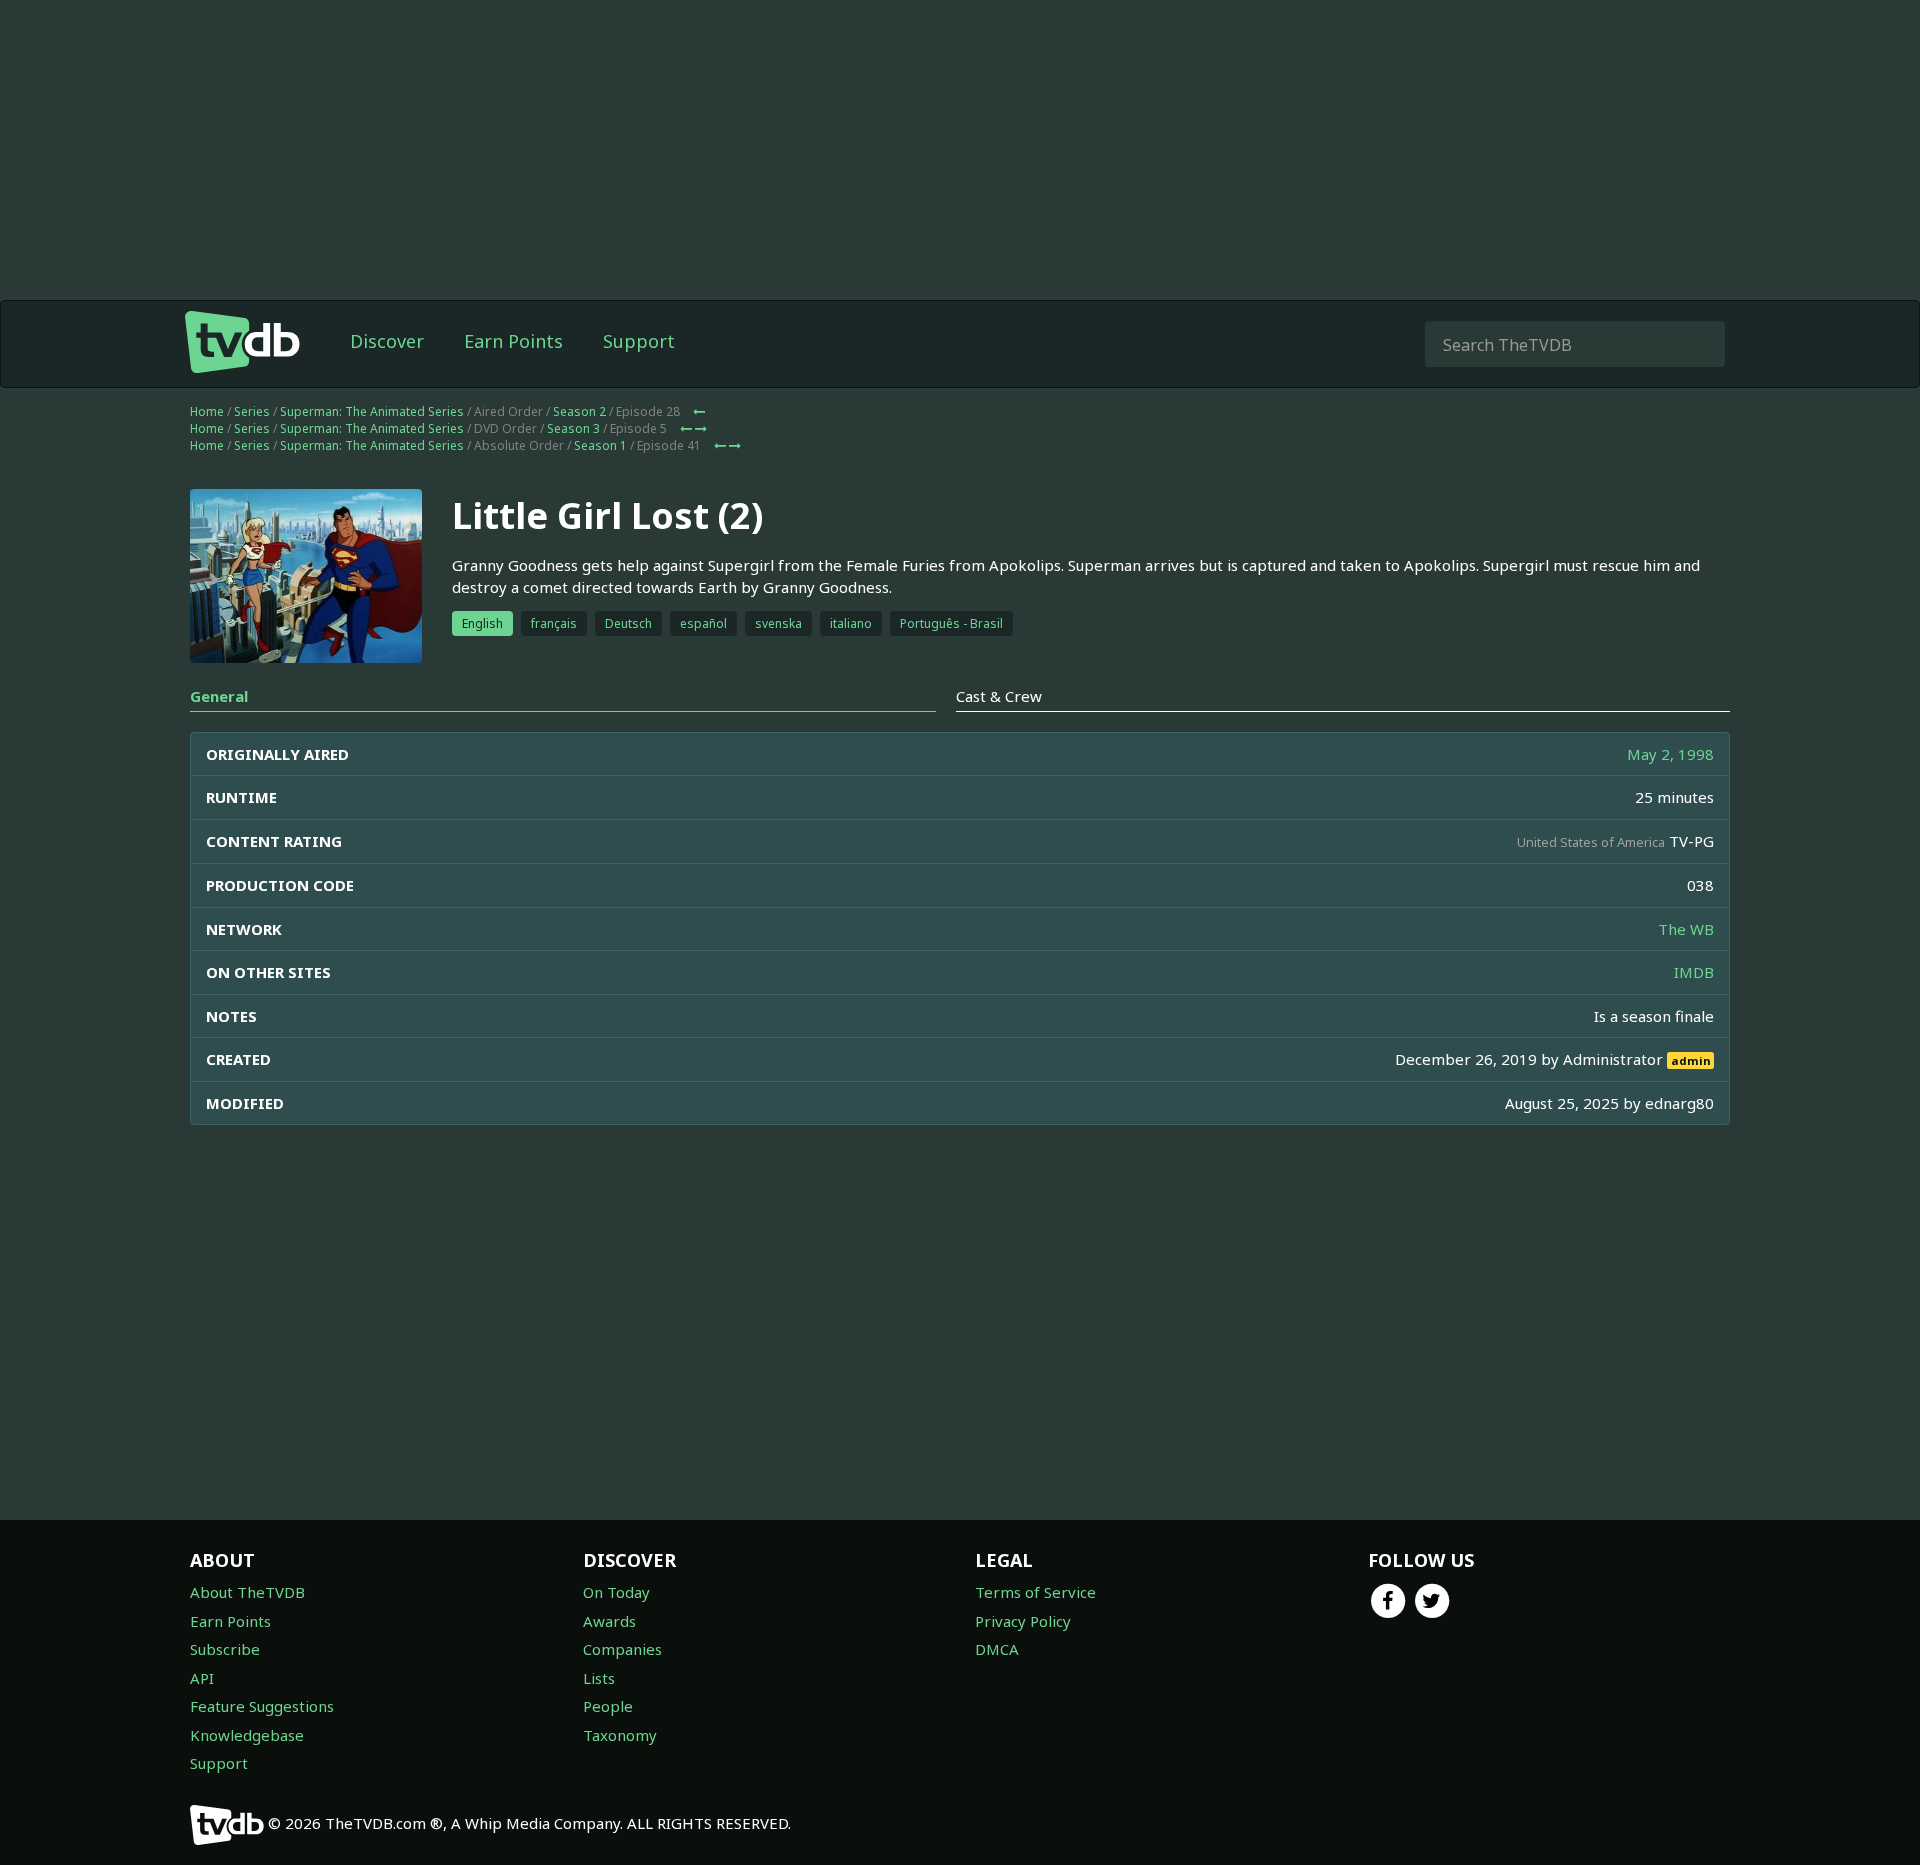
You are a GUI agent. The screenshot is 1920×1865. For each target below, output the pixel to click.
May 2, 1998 (1670, 754)
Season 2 (579, 411)
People (608, 1706)
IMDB (1694, 972)
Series (252, 411)
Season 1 (600, 445)
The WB (1686, 929)
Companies (622, 1649)
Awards (609, 1621)
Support (639, 341)
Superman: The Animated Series (372, 411)
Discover (387, 341)
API (202, 1678)
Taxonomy (620, 1735)
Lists (599, 1678)
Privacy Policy (1023, 1621)
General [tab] (219, 696)
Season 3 (573, 428)
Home (207, 411)
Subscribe (225, 1649)
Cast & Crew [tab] (999, 696)
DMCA (997, 1649)
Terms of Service (1035, 1592)
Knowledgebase (247, 1735)
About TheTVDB (247, 1592)
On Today (616, 1592)
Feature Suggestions (262, 1706)
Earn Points (513, 341)
